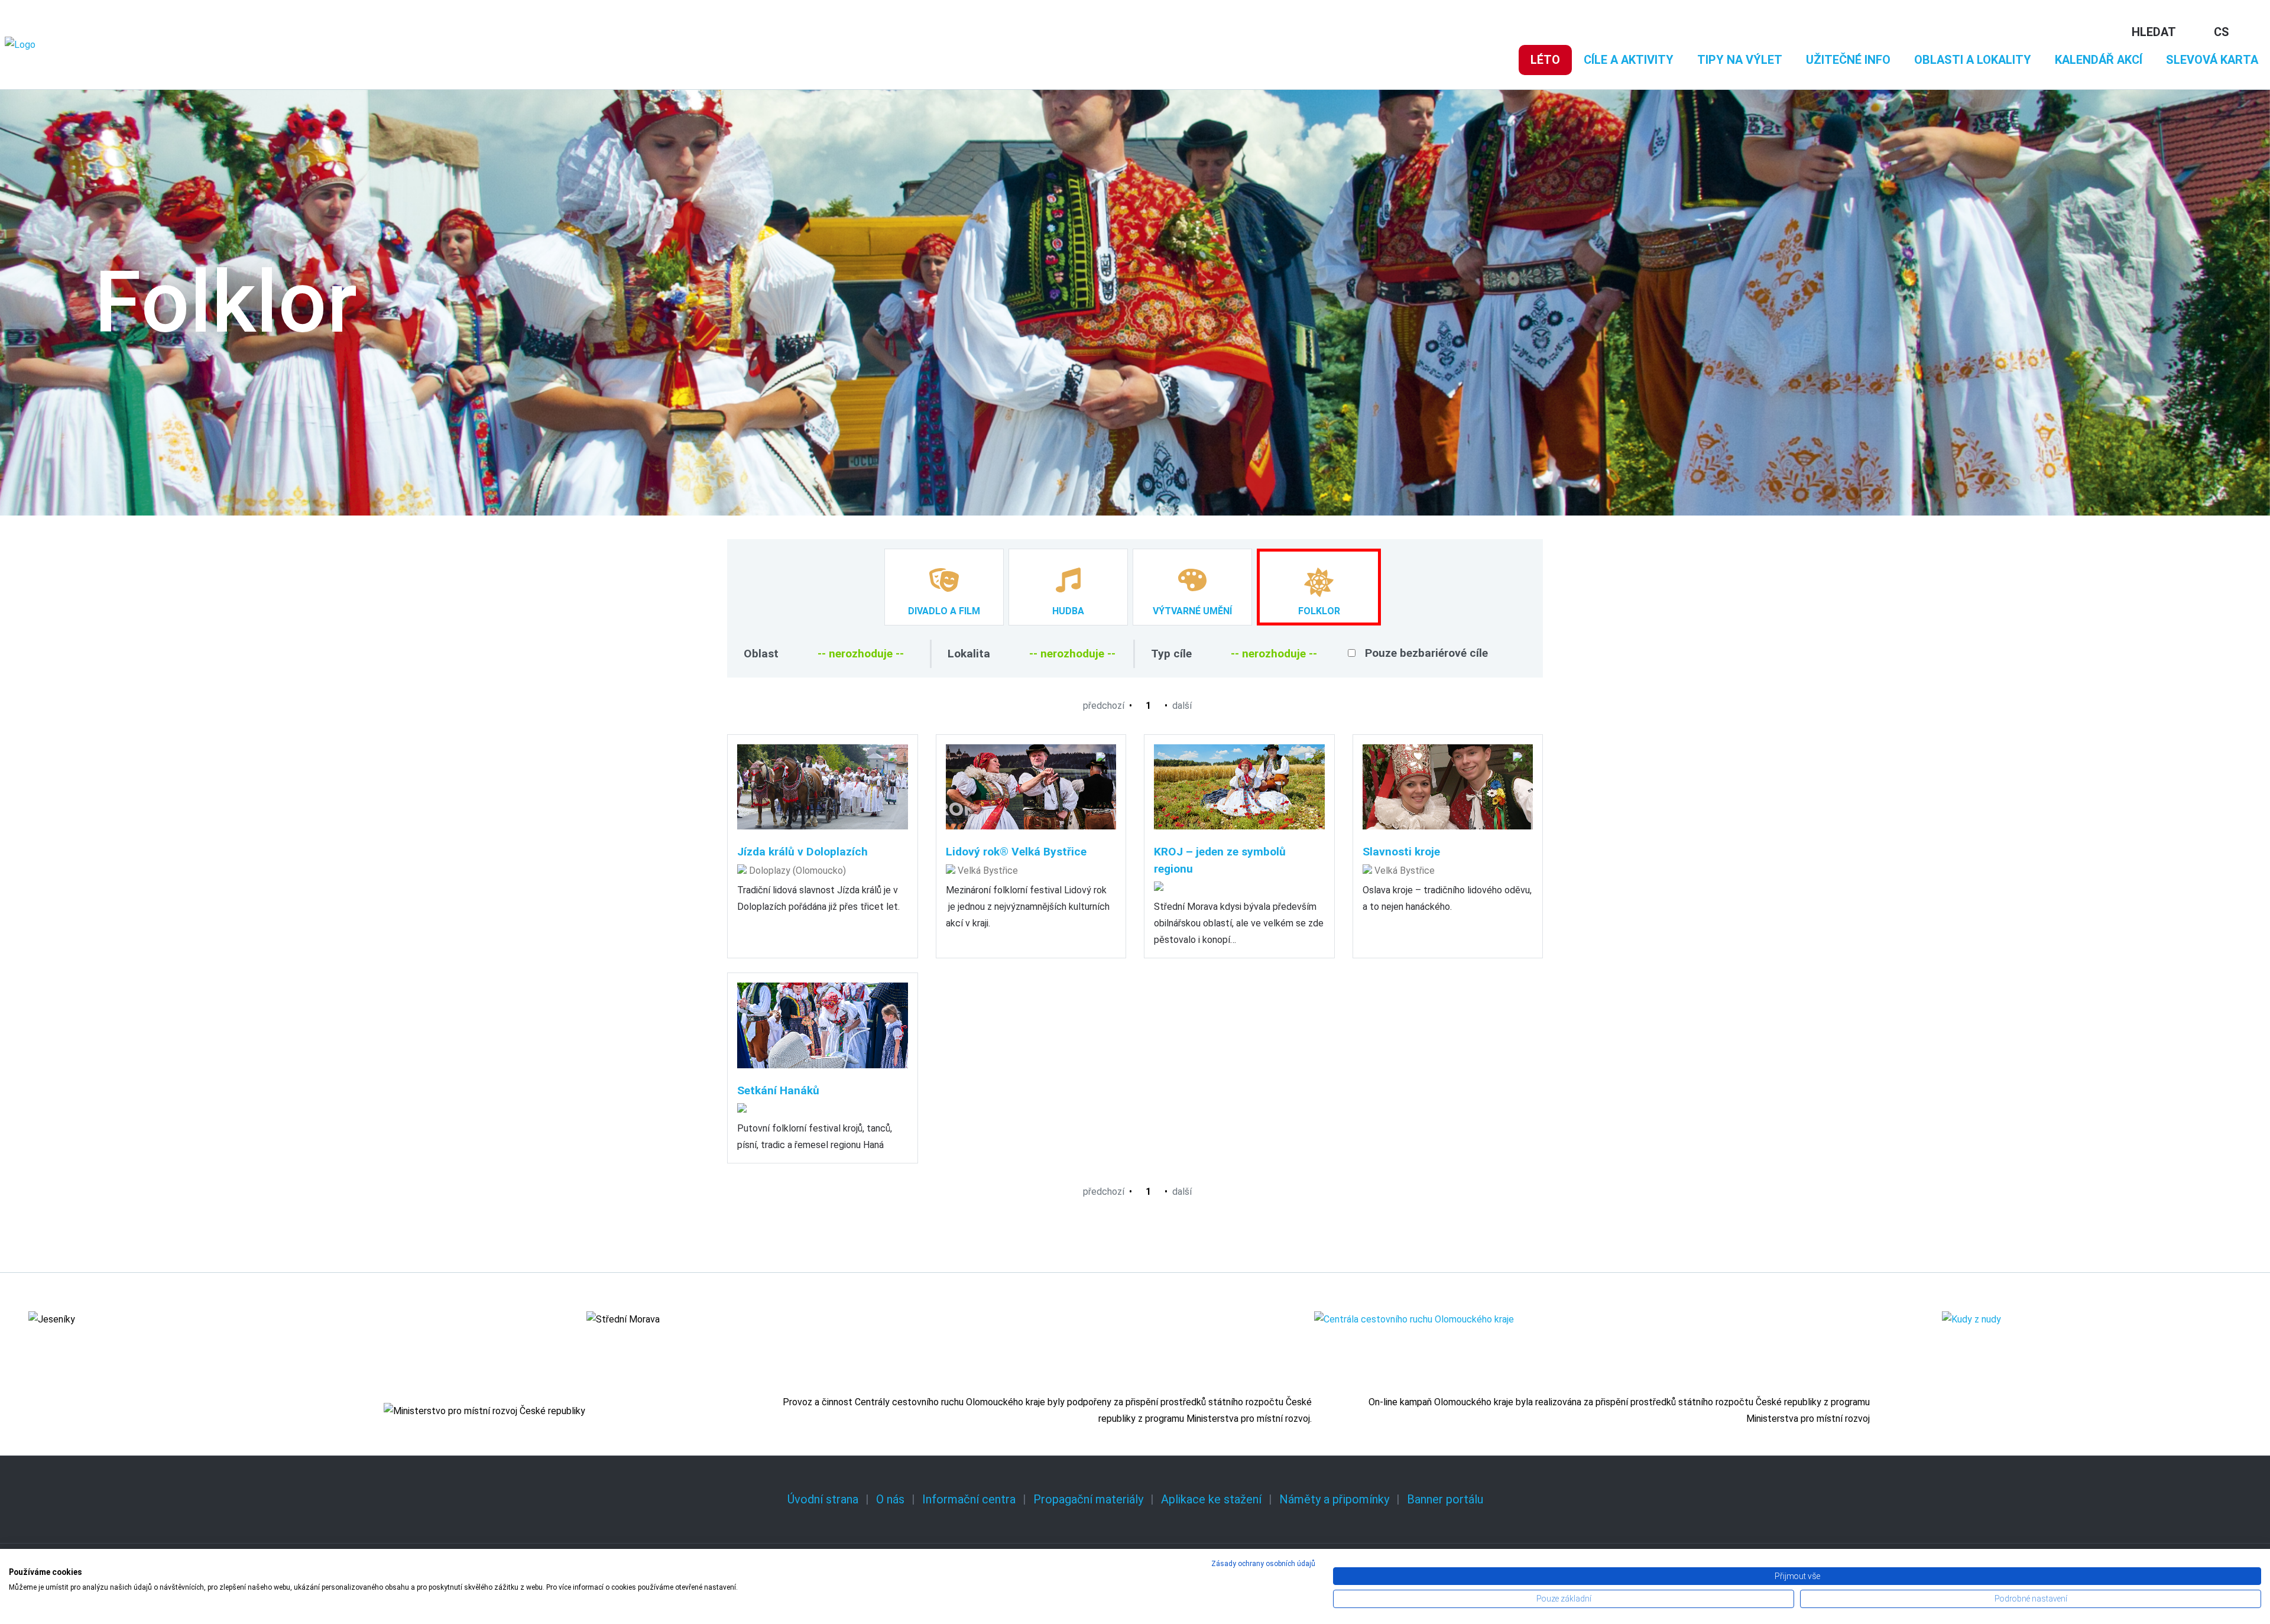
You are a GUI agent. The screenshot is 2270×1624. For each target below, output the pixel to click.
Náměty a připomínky (1334, 1499)
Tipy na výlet (1740, 60)
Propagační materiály (1088, 1499)
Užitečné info (1848, 60)
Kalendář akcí (2099, 60)
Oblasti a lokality (1973, 60)
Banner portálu (1445, 1499)
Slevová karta (2212, 60)
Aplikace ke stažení (1211, 1499)
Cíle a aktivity (1629, 60)
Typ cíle (1171, 654)
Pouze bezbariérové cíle (1426, 653)
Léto (1545, 60)
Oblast (761, 654)
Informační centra (969, 1499)
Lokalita (969, 654)
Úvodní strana (823, 1499)
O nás (890, 1499)
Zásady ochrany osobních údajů (1263, 1564)
